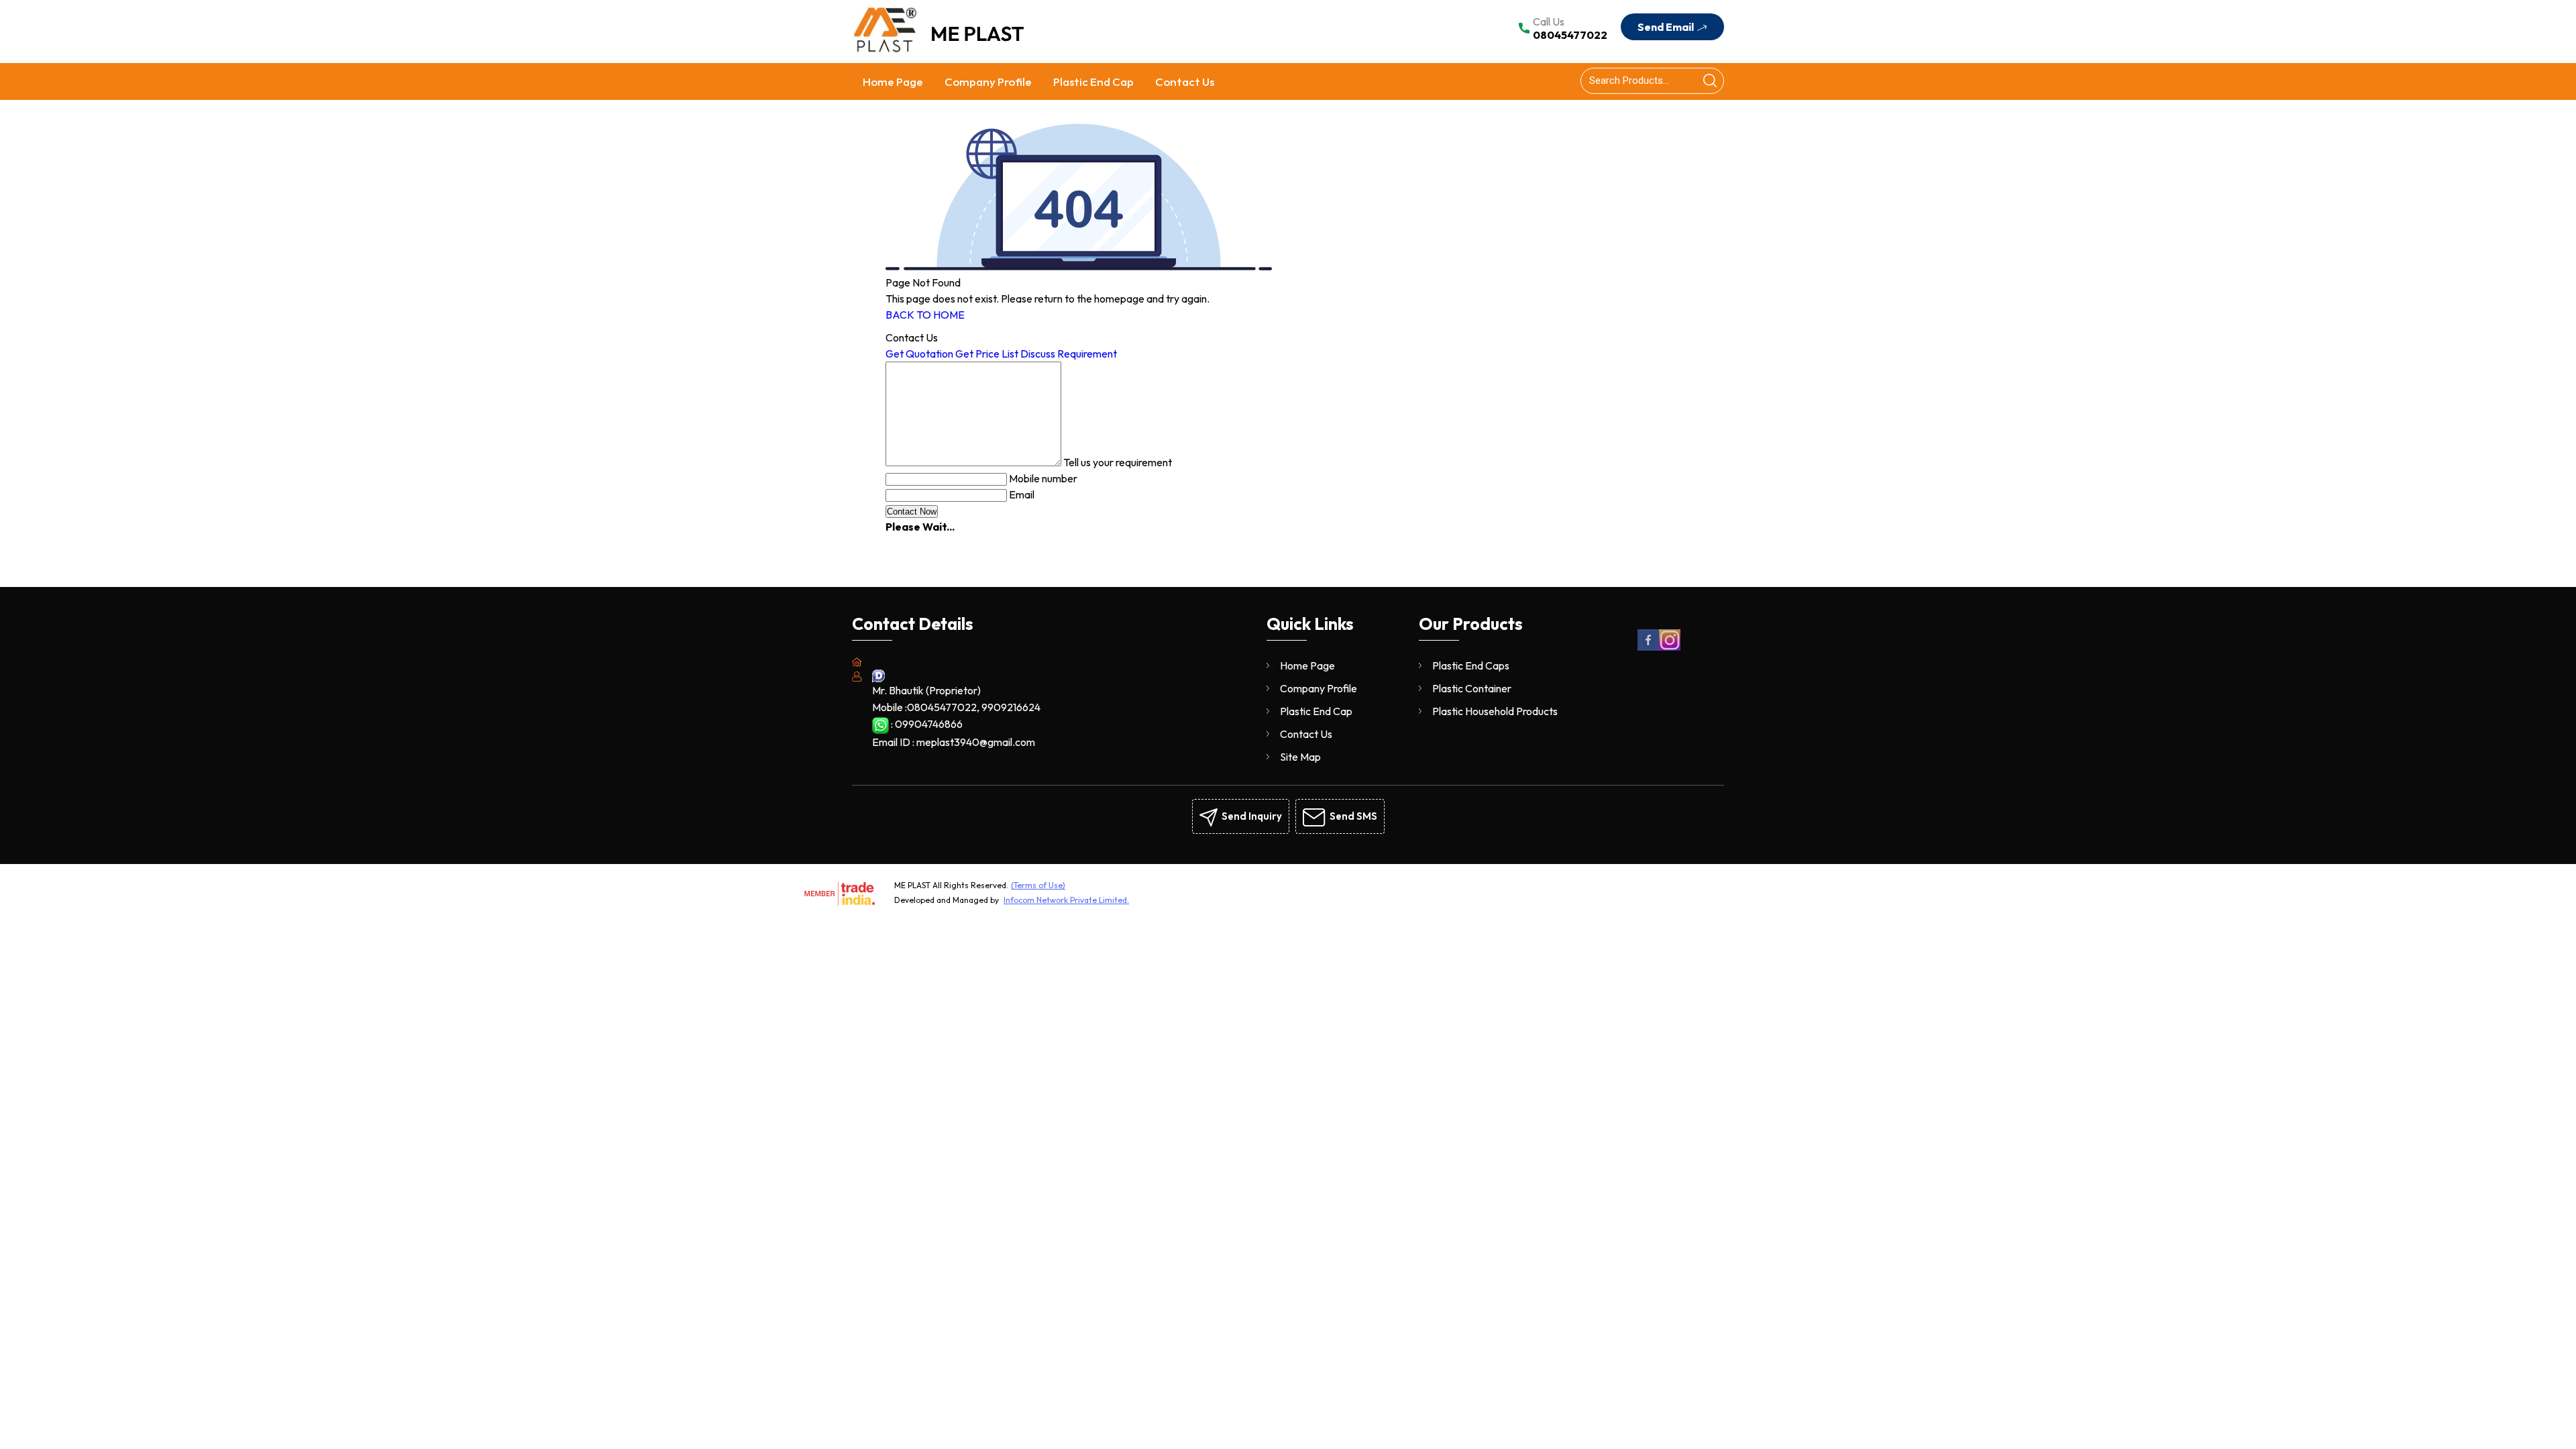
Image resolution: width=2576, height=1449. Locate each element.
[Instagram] (1670, 648)
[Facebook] (1648, 648)
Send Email (1667, 27)
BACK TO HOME (925, 315)
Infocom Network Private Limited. (1066, 900)
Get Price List (987, 354)
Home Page (893, 82)
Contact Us (1185, 82)
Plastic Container (1472, 688)
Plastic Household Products (1495, 711)
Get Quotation (919, 354)
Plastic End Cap (1093, 82)
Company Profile (988, 82)
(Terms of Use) (1038, 885)
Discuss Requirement (1069, 354)
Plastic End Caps (1471, 665)
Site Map (1300, 757)
